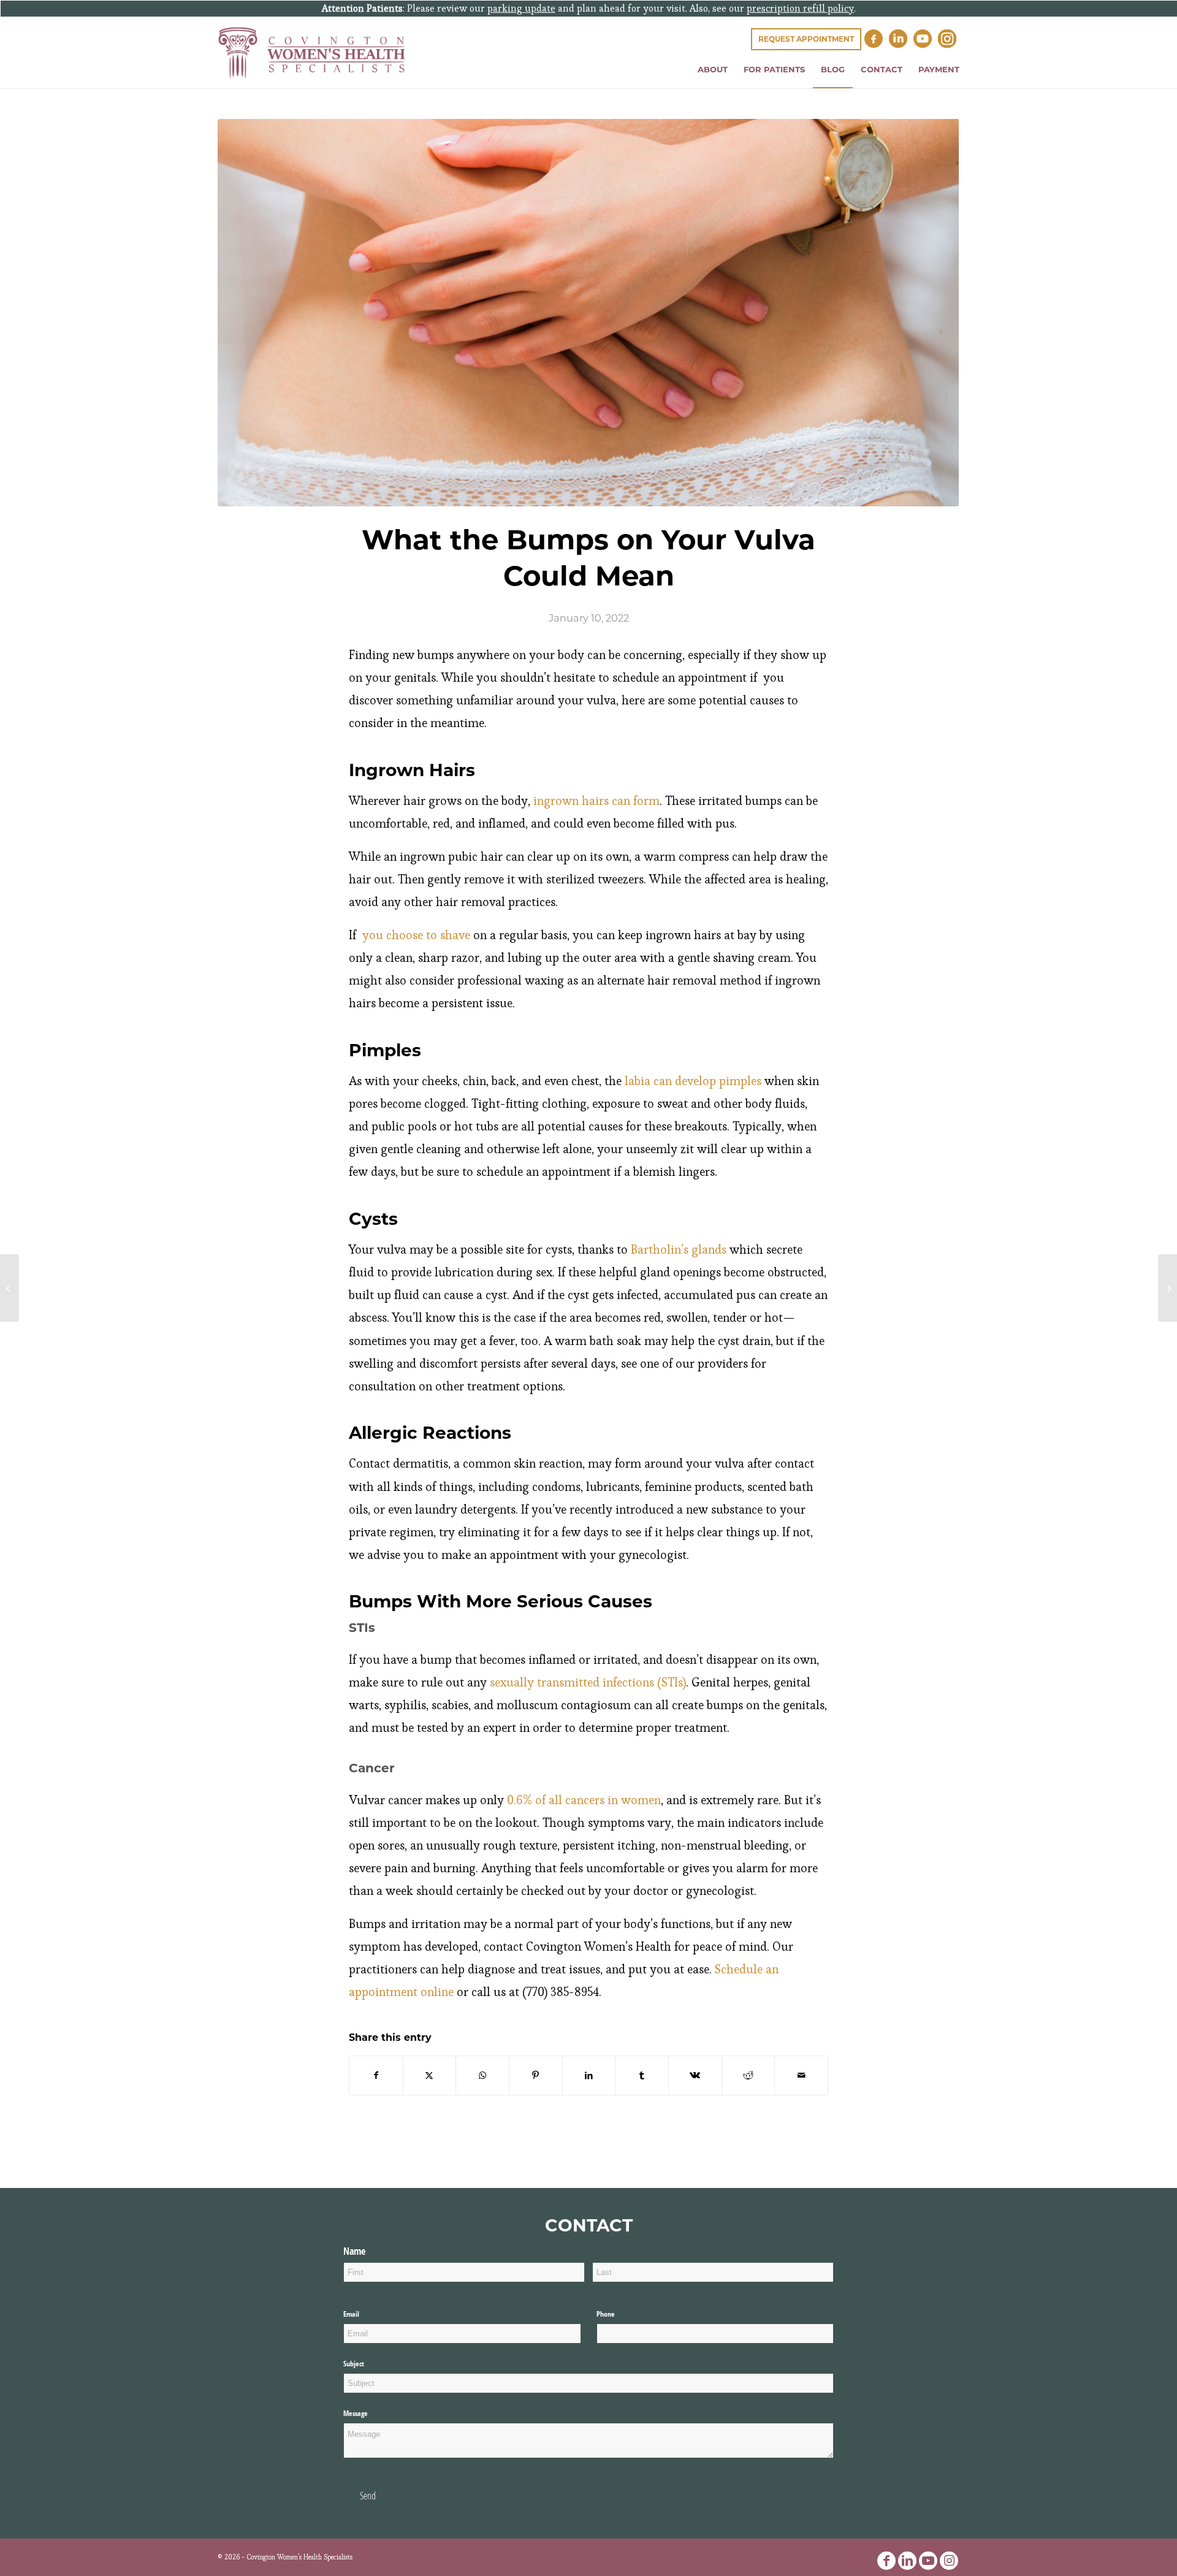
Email (365, 2314)
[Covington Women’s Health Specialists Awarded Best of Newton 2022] (1167, 1288)
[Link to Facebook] (886, 2561)
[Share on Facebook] (376, 2075)
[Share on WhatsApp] (482, 2075)
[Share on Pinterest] (536, 2075)
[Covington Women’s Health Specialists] (312, 53)
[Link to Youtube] (928, 2561)
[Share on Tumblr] (642, 2075)
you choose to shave (415, 935)
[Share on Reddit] (748, 2075)
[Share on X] (430, 2075)
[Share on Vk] (695, 2075)
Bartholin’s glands (679, 1250)
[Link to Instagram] (949, 2561)
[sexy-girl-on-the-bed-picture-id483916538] (588, 313)
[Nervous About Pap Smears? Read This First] (10, 1288)
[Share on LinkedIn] (589, 2075)
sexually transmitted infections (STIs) (586, 1682)
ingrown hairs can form (596, 801)
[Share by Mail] (801, 2075)
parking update (521, 8)
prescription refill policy (800, 8)
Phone (620, 2314)
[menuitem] (713, 69)
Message (356, 2413)
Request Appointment (806, 39)
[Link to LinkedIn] (907, 2561)
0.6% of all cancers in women (582, 1800)
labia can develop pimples (691, 1081)
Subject (354, 2364)
